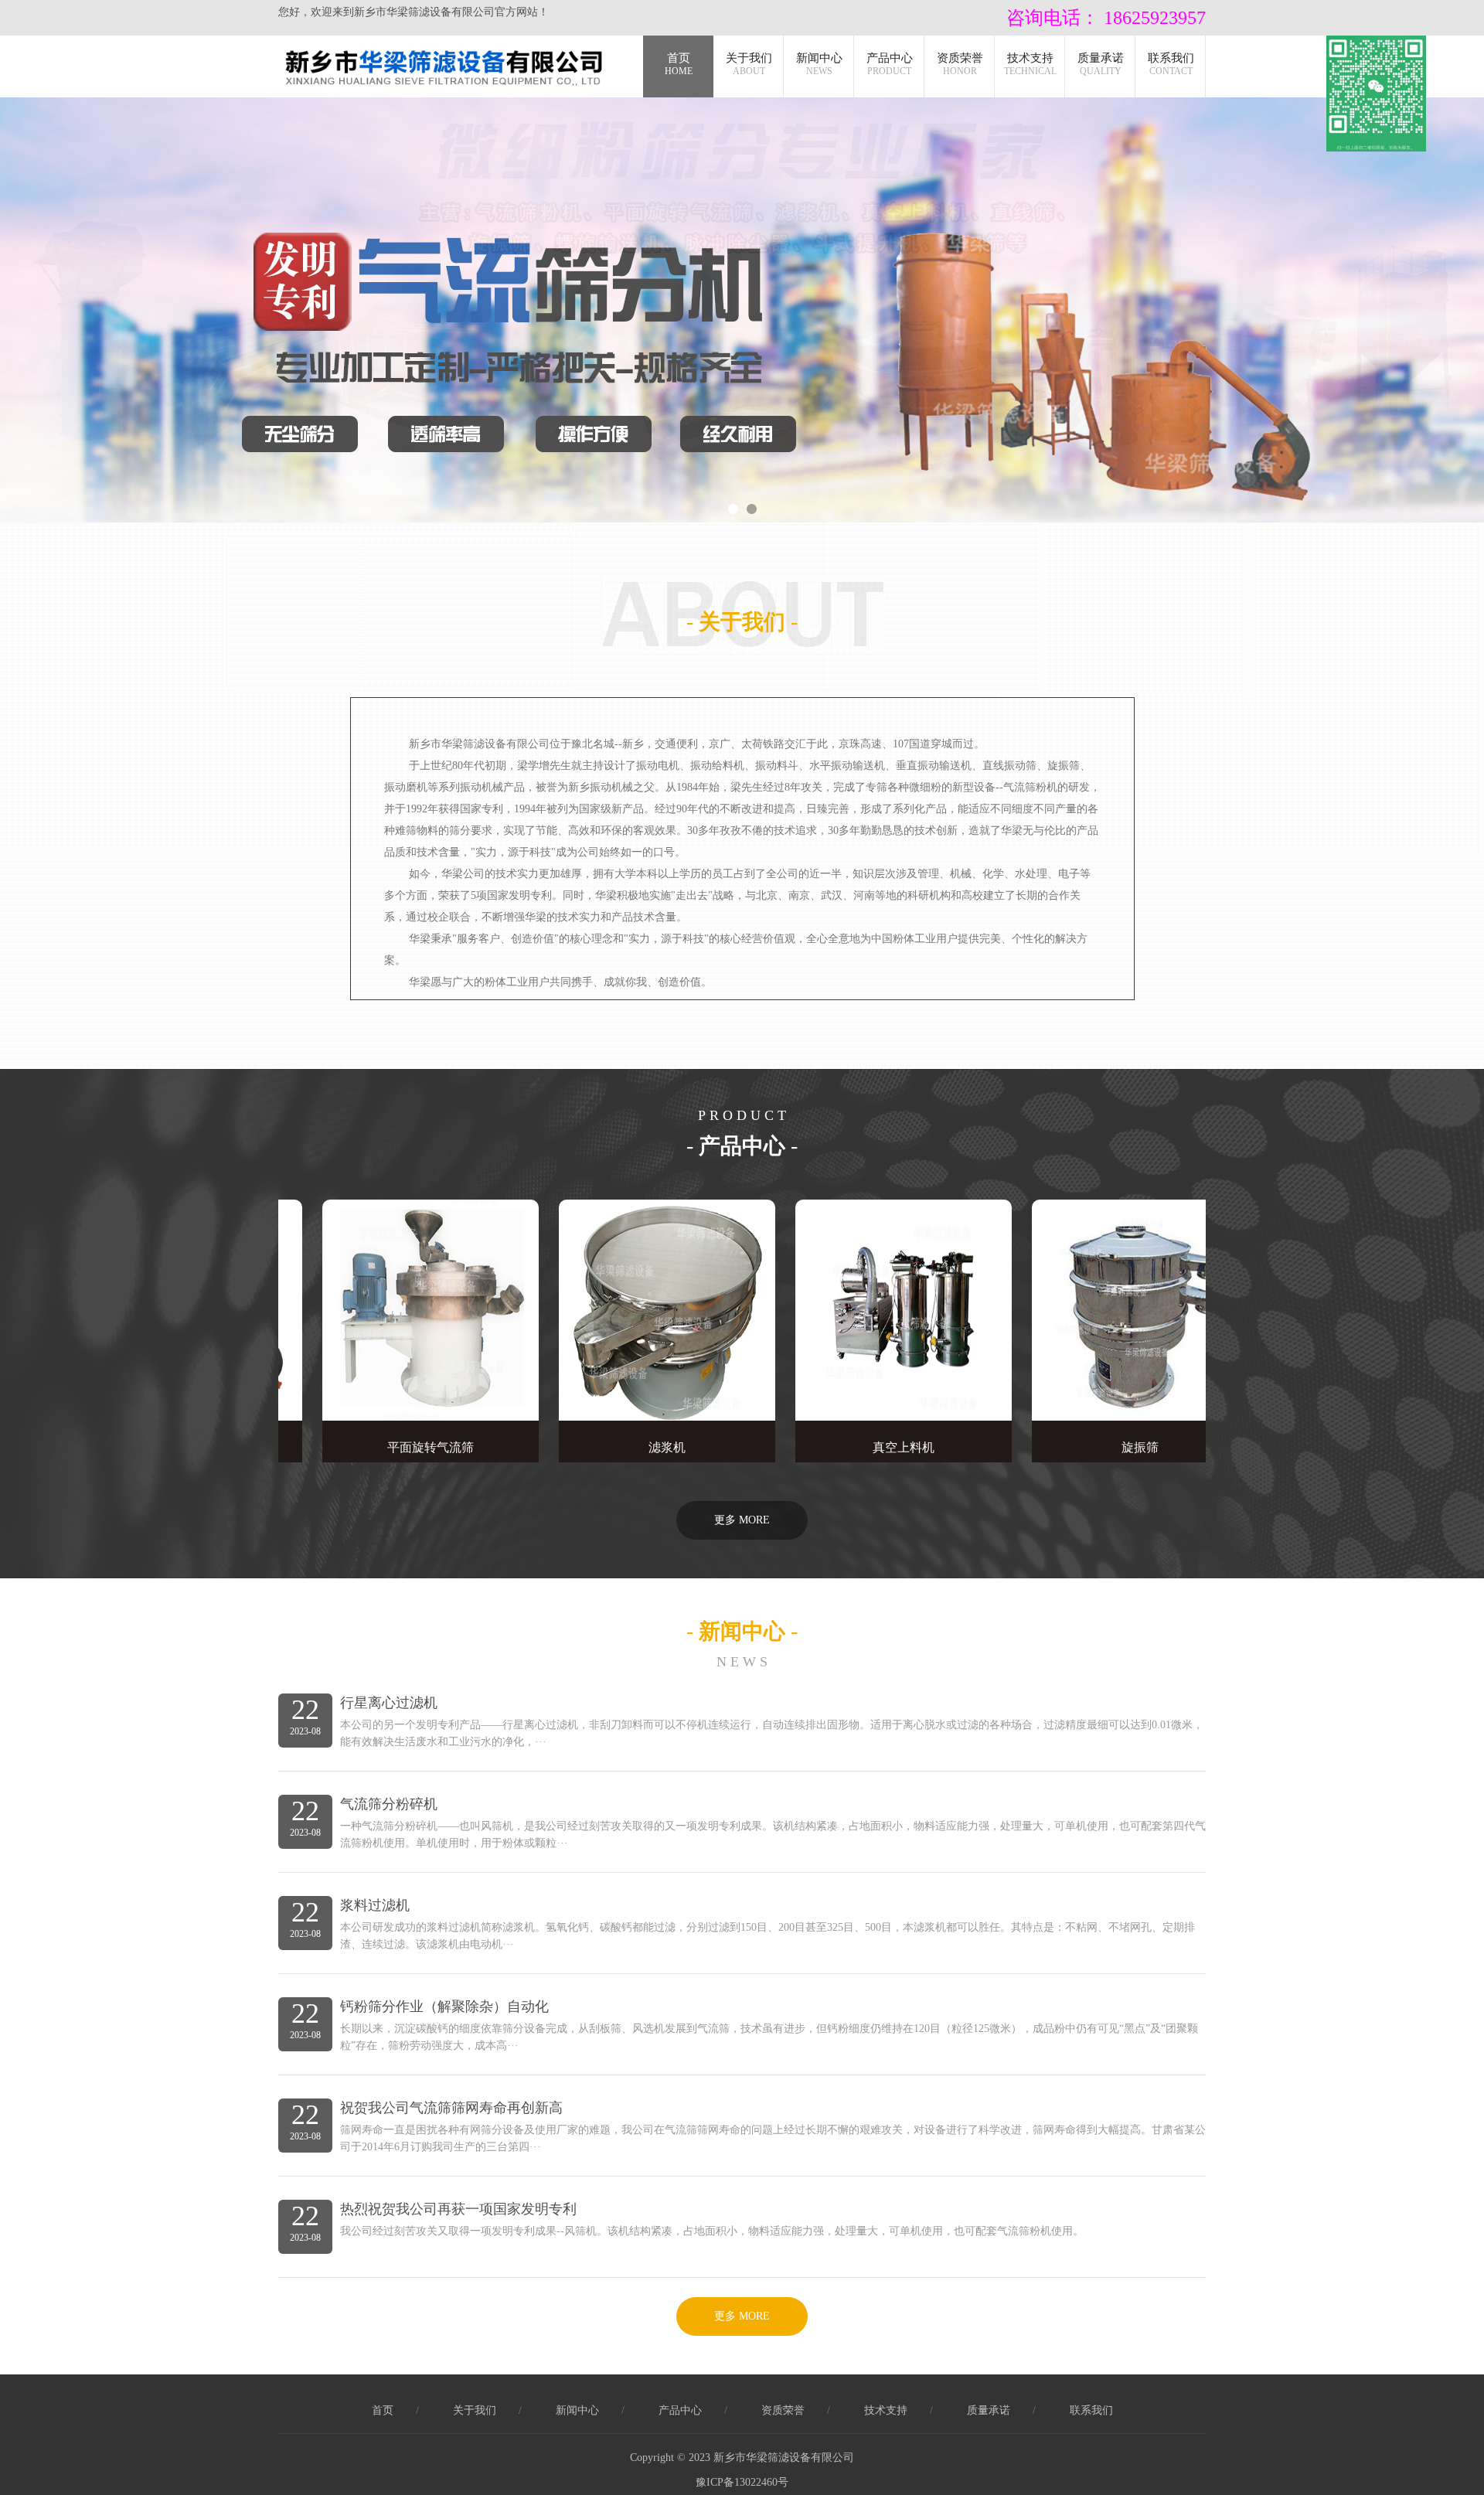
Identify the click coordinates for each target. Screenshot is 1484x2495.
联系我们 (1171, 64)
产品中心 (890, 64)
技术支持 (1030, 64)
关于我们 (749, 64)
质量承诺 (1101, 64)
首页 (679, 64)
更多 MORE (742, 1520)
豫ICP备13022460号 (742, 2482)
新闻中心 (819, 64)
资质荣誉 (960, 64)
